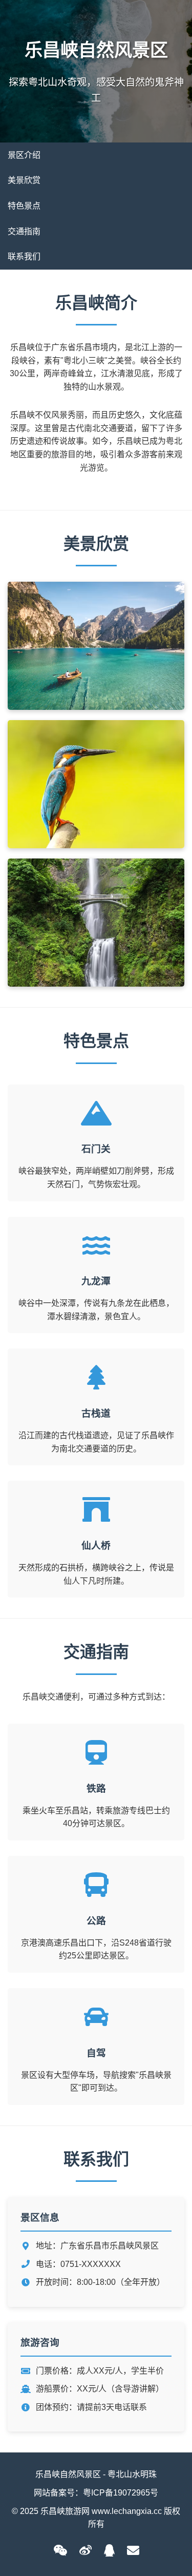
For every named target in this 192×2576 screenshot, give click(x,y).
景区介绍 (24, 155)
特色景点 (24, 206)
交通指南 (24, 231)
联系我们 (24, 257)
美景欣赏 (24, 180)
